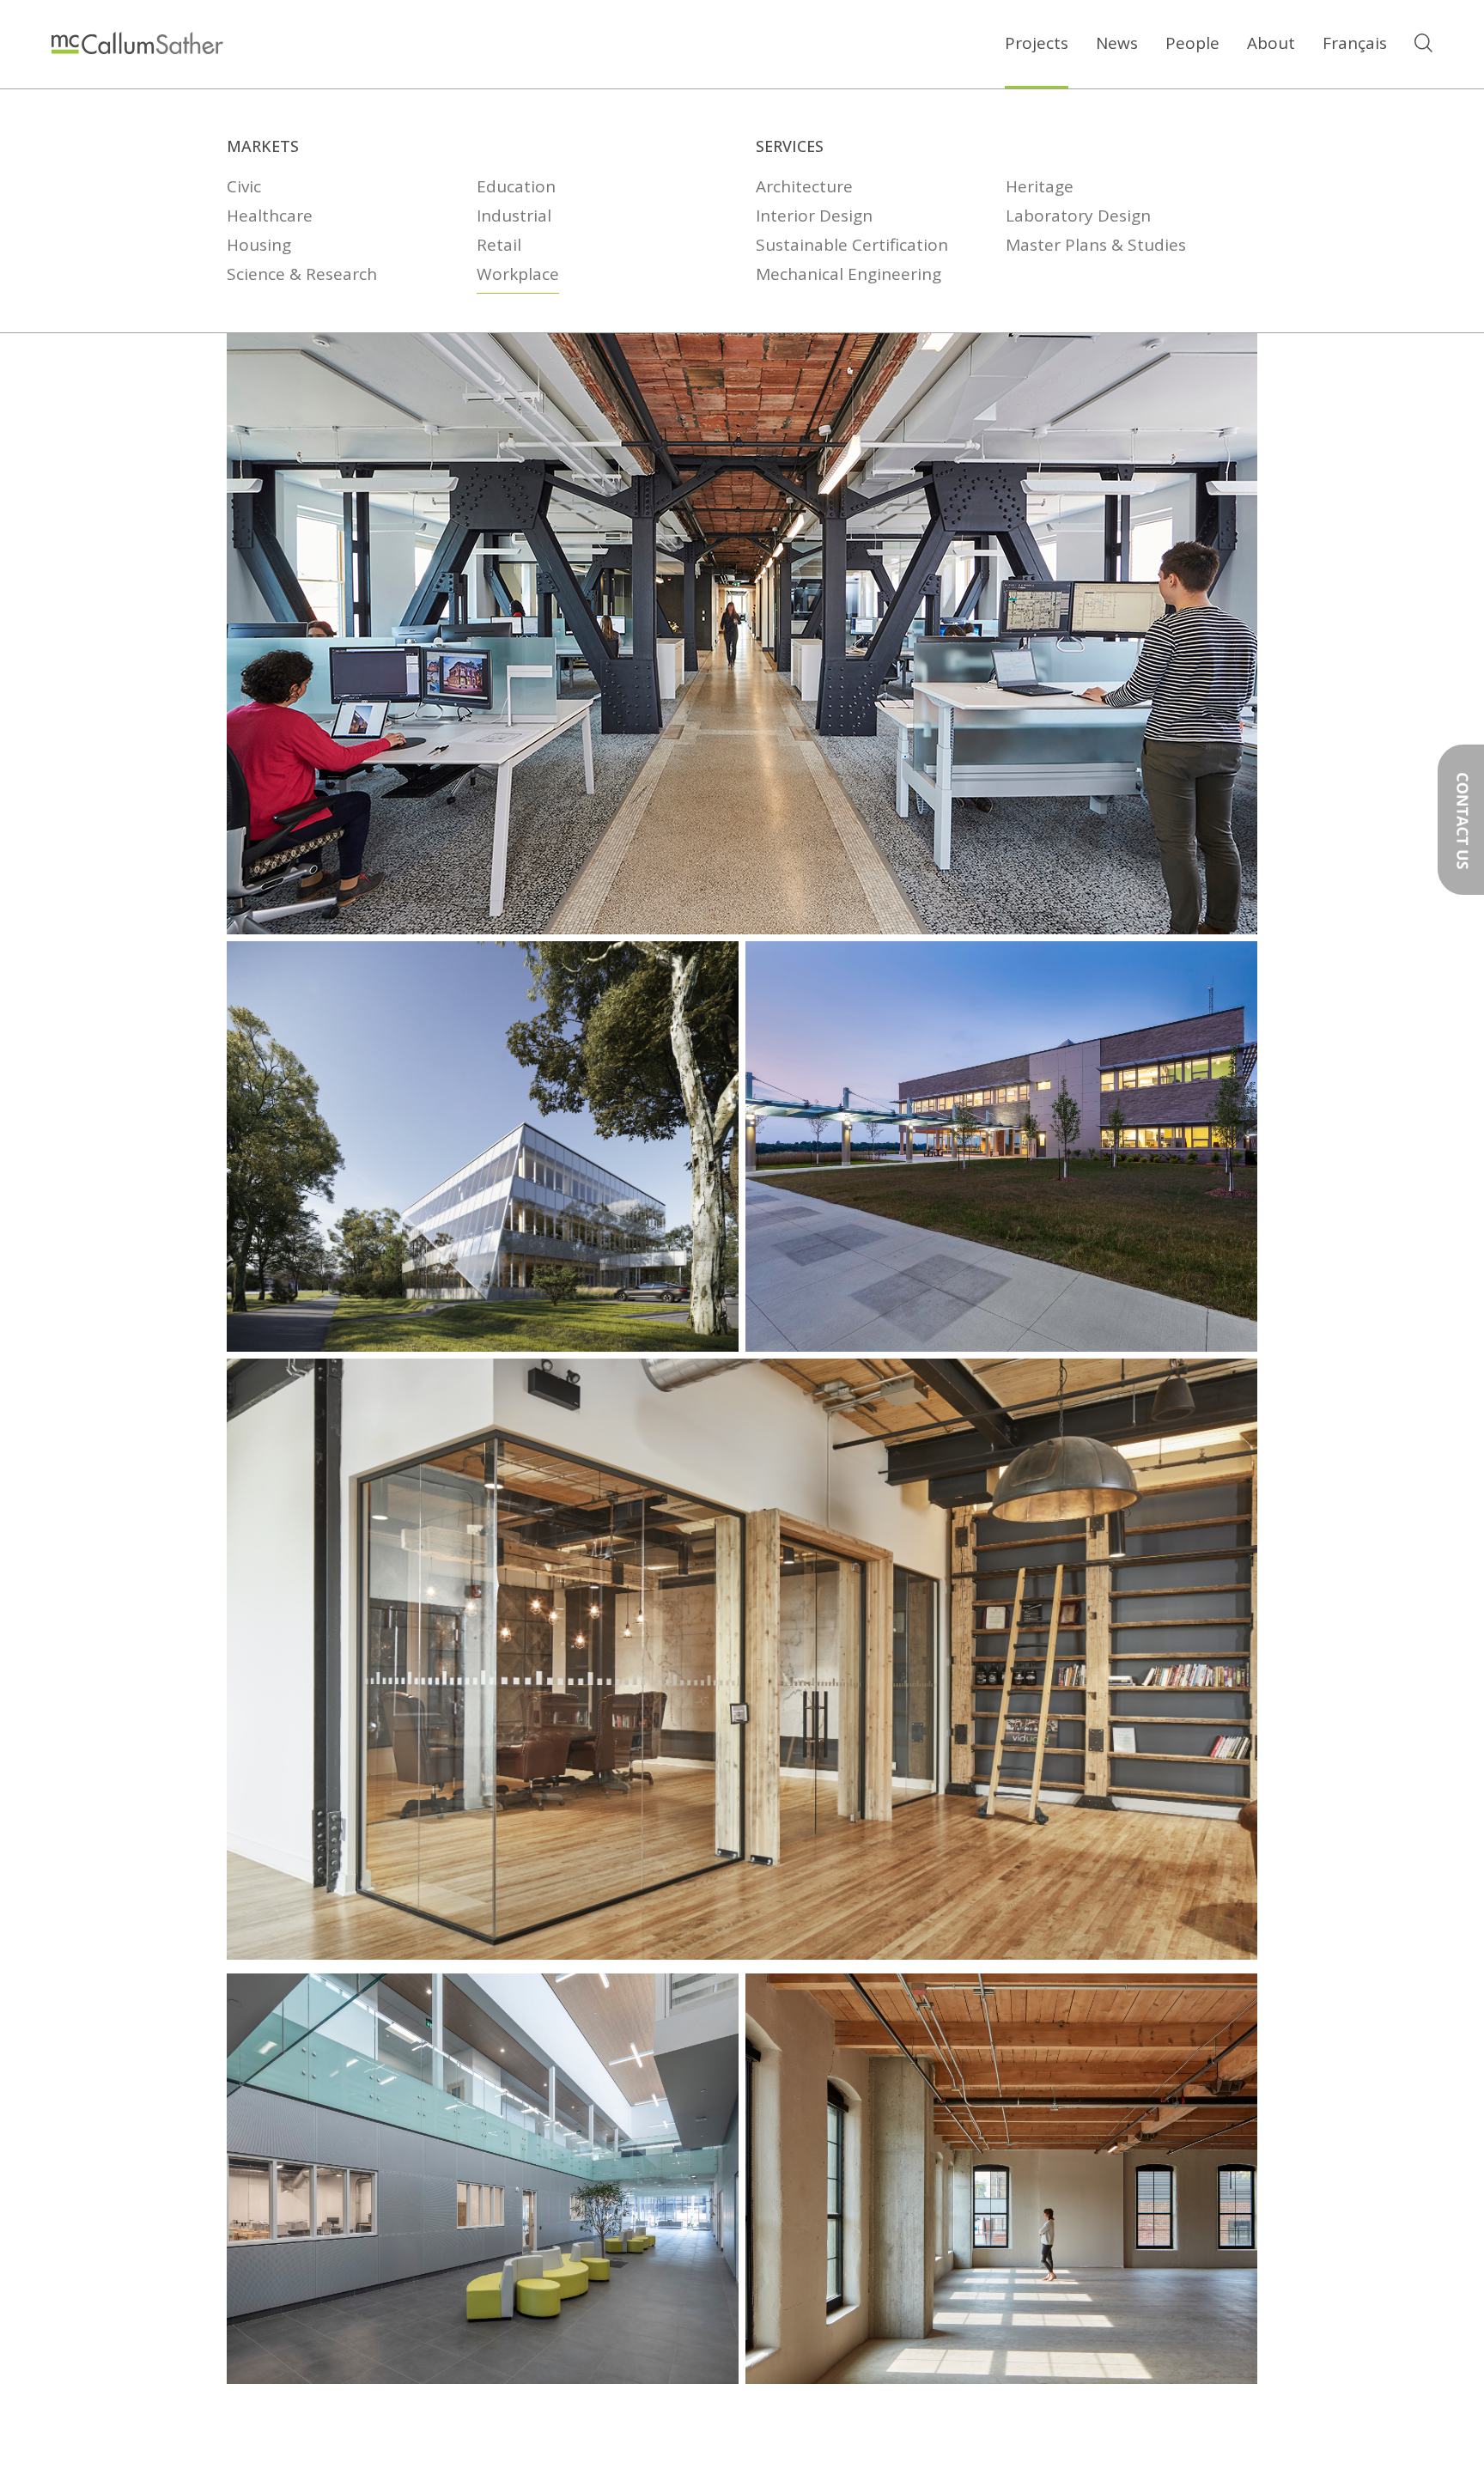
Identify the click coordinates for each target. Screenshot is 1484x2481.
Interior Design (814, 216)
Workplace (518, 275)
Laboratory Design (1078, 216)
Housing (259, 246)
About (1271, 43)
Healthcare (270, 216)
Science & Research (302, 275)
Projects (1037, 43)
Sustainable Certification (852, 246)
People (1192, 43)
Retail (499, 246)
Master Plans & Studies (1096, 246)
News (1117, 43)
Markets (263, 146)
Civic (244, 187)
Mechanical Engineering (848, 275)
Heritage (1040, 187)
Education (516, 187)
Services (790, 146)
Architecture (804, 187)
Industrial (514, 216)
